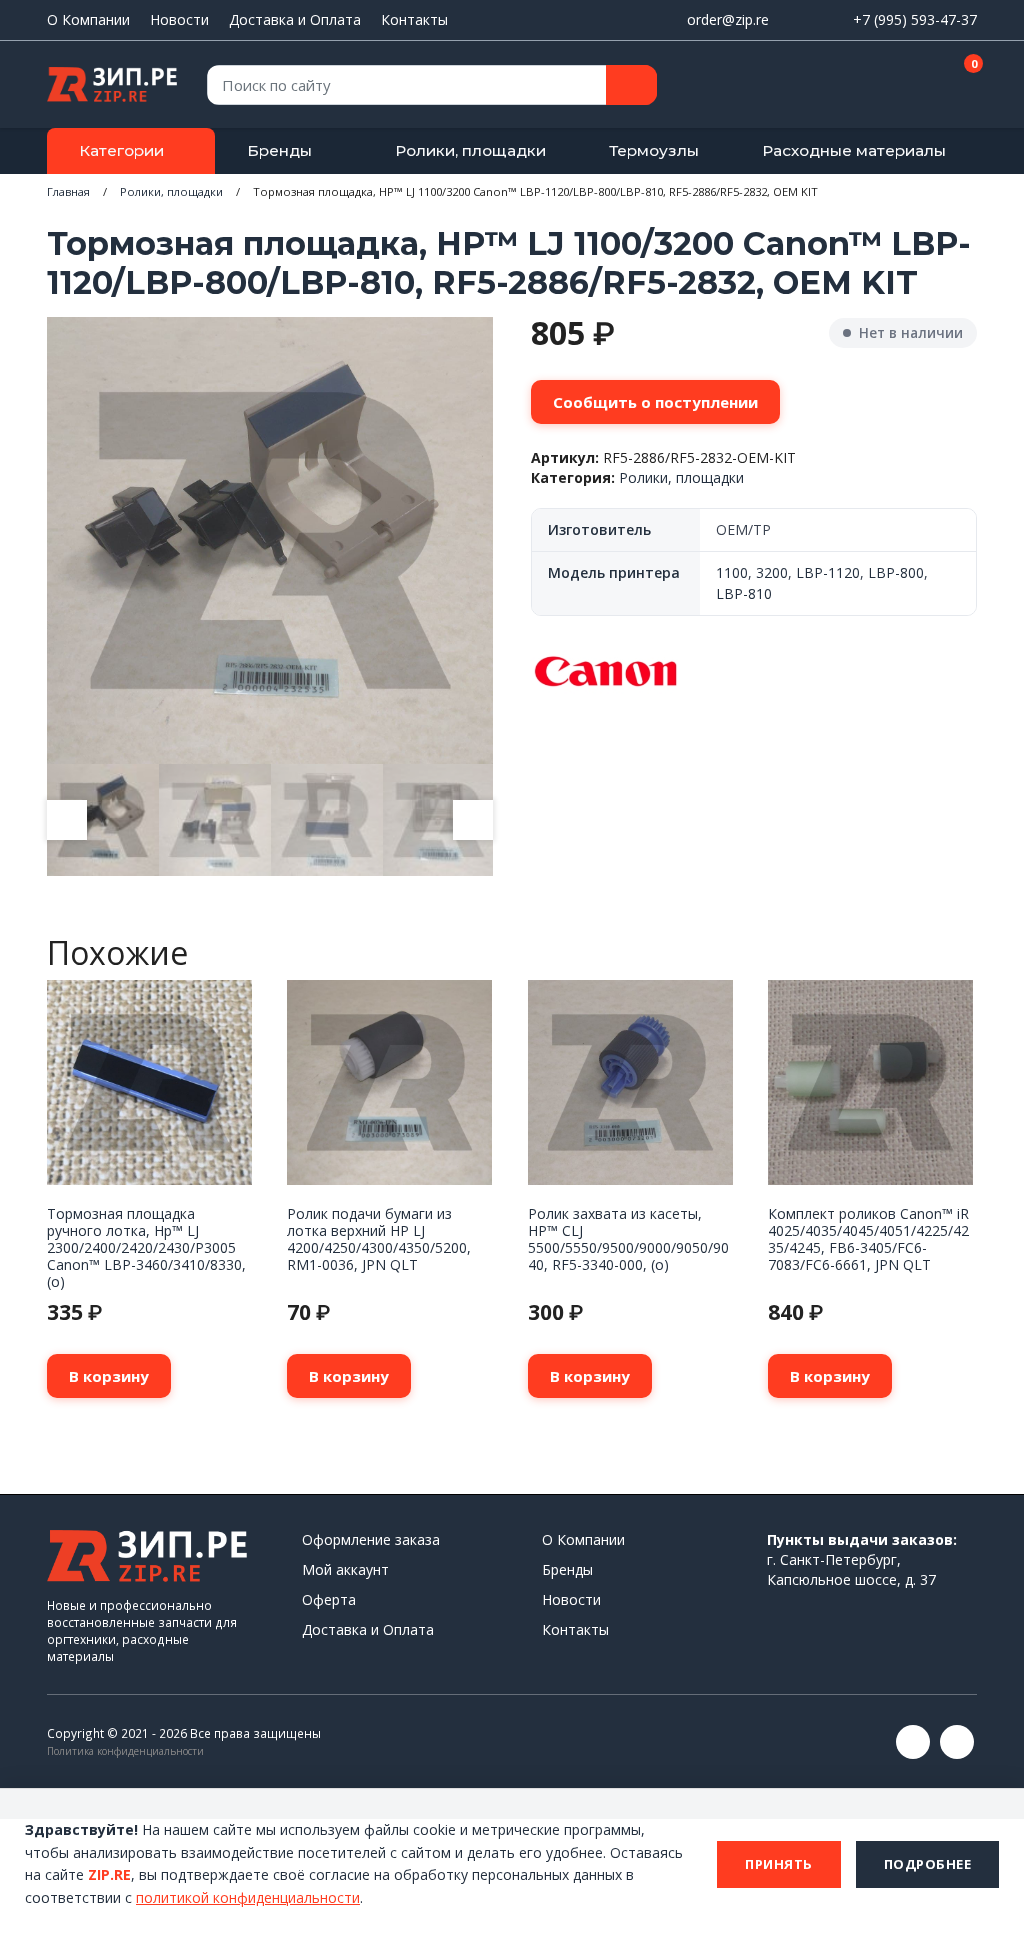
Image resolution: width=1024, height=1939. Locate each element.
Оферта (329, 1599)
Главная (68, 191)
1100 (732, 572)
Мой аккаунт (345, 1569)
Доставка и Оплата (295, 19)
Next (473, 820)
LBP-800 (896, 572)
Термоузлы (654, 150)
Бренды (279, 150)
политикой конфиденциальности (248, 1897)
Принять (779, 1864)
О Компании (88, 19)
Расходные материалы (854, 150)
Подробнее (928, 1864)
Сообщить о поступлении (655, 402)
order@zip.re (728, 19)
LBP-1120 (828, 572)
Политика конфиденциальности (125, 1751)
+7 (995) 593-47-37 (915, 19)
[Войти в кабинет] (891, 86)
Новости (179, 19)
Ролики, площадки (470, 150)
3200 (772, 572)
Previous (67, 820)
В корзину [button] (109, 1376)
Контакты (414, 19)
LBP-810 (744, 593)
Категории (121, 150)
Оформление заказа (371, 1539)
